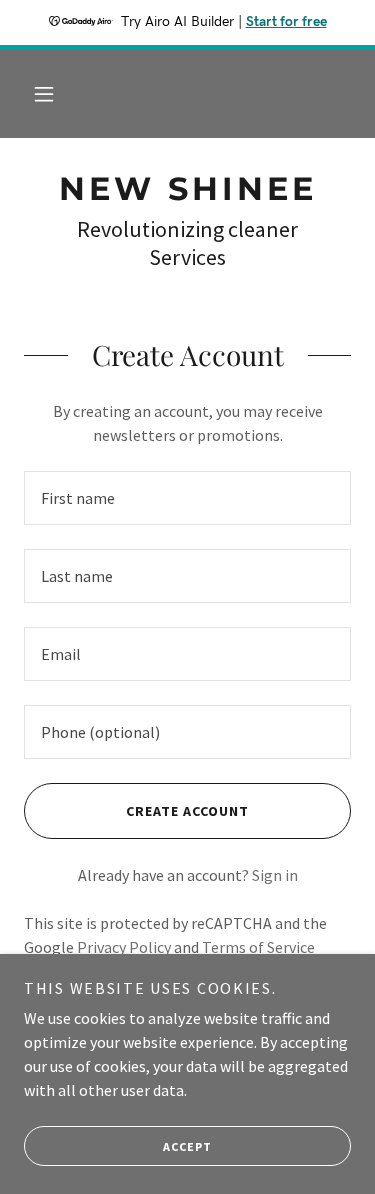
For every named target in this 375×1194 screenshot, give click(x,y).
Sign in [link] (275, 875)
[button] (44, 94)
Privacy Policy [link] (124, 947)
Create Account (187, 811)
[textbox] (187, 498)
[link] (187, 189)
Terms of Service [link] (258, 947)
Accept (187, 1146)
